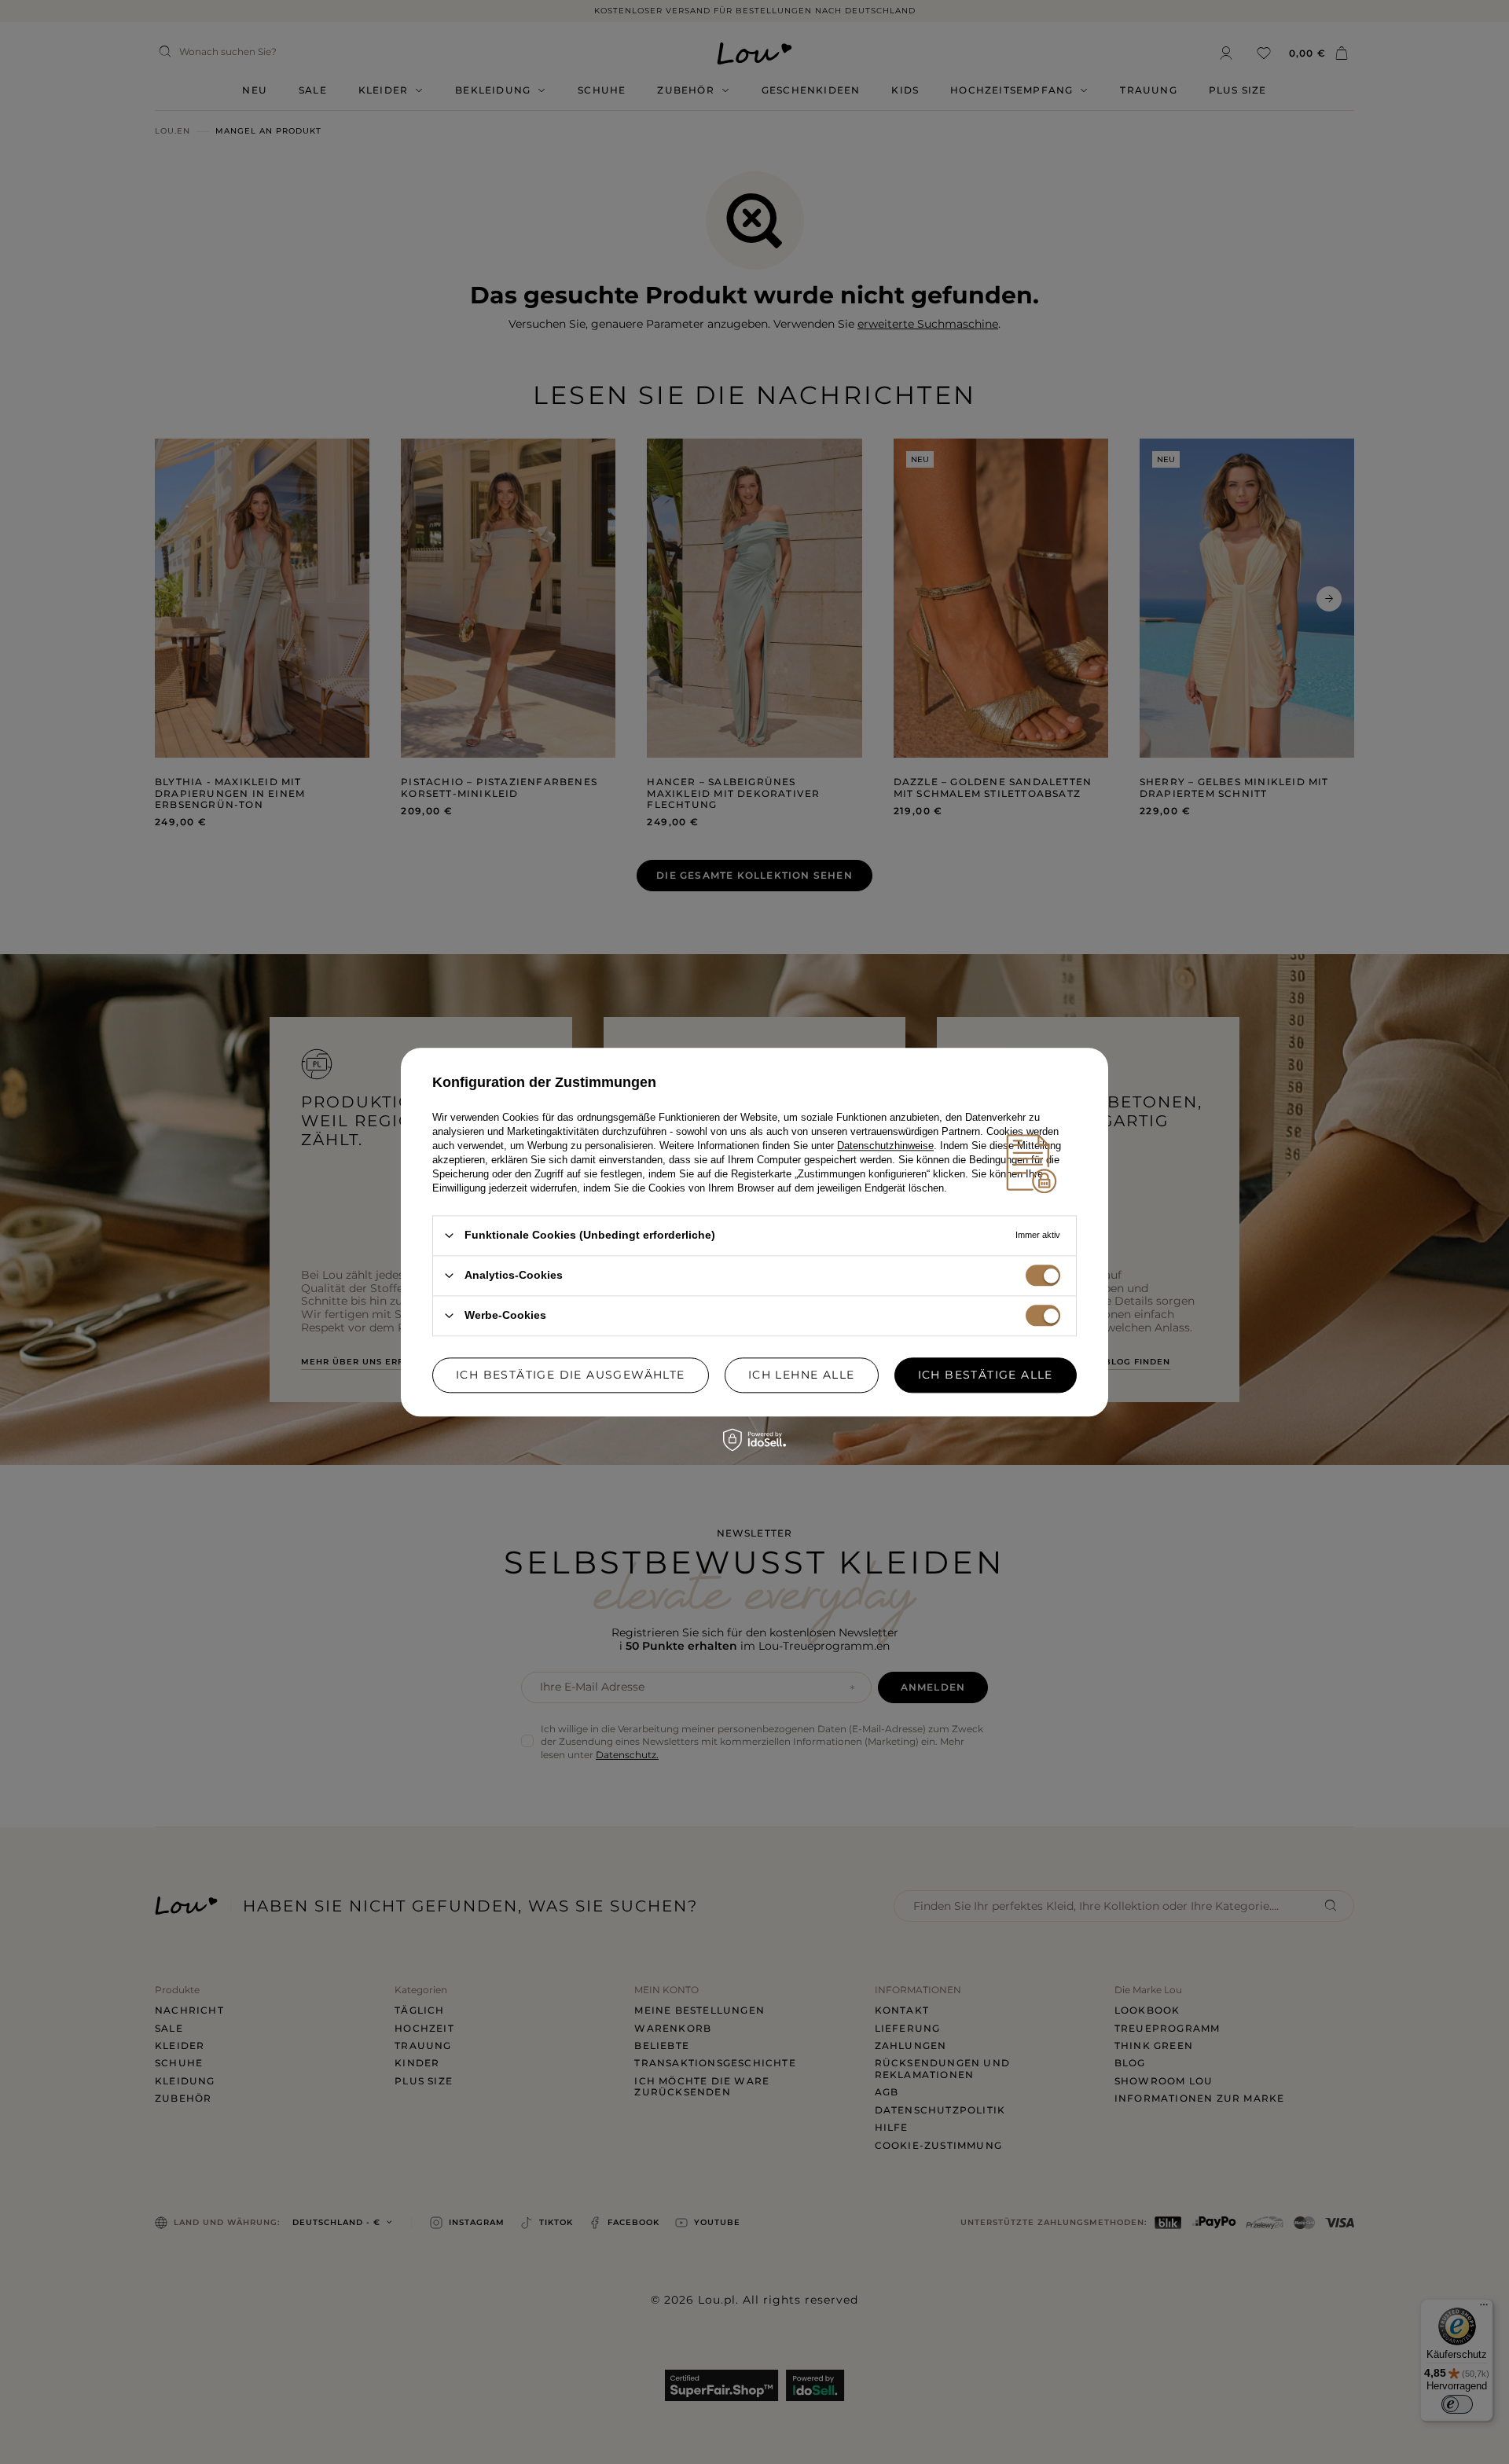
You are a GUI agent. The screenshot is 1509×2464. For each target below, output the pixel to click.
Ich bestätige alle (986, 1375)
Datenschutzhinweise (885, 1146)
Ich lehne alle (802, 1375)
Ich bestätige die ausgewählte (571, 1375)
